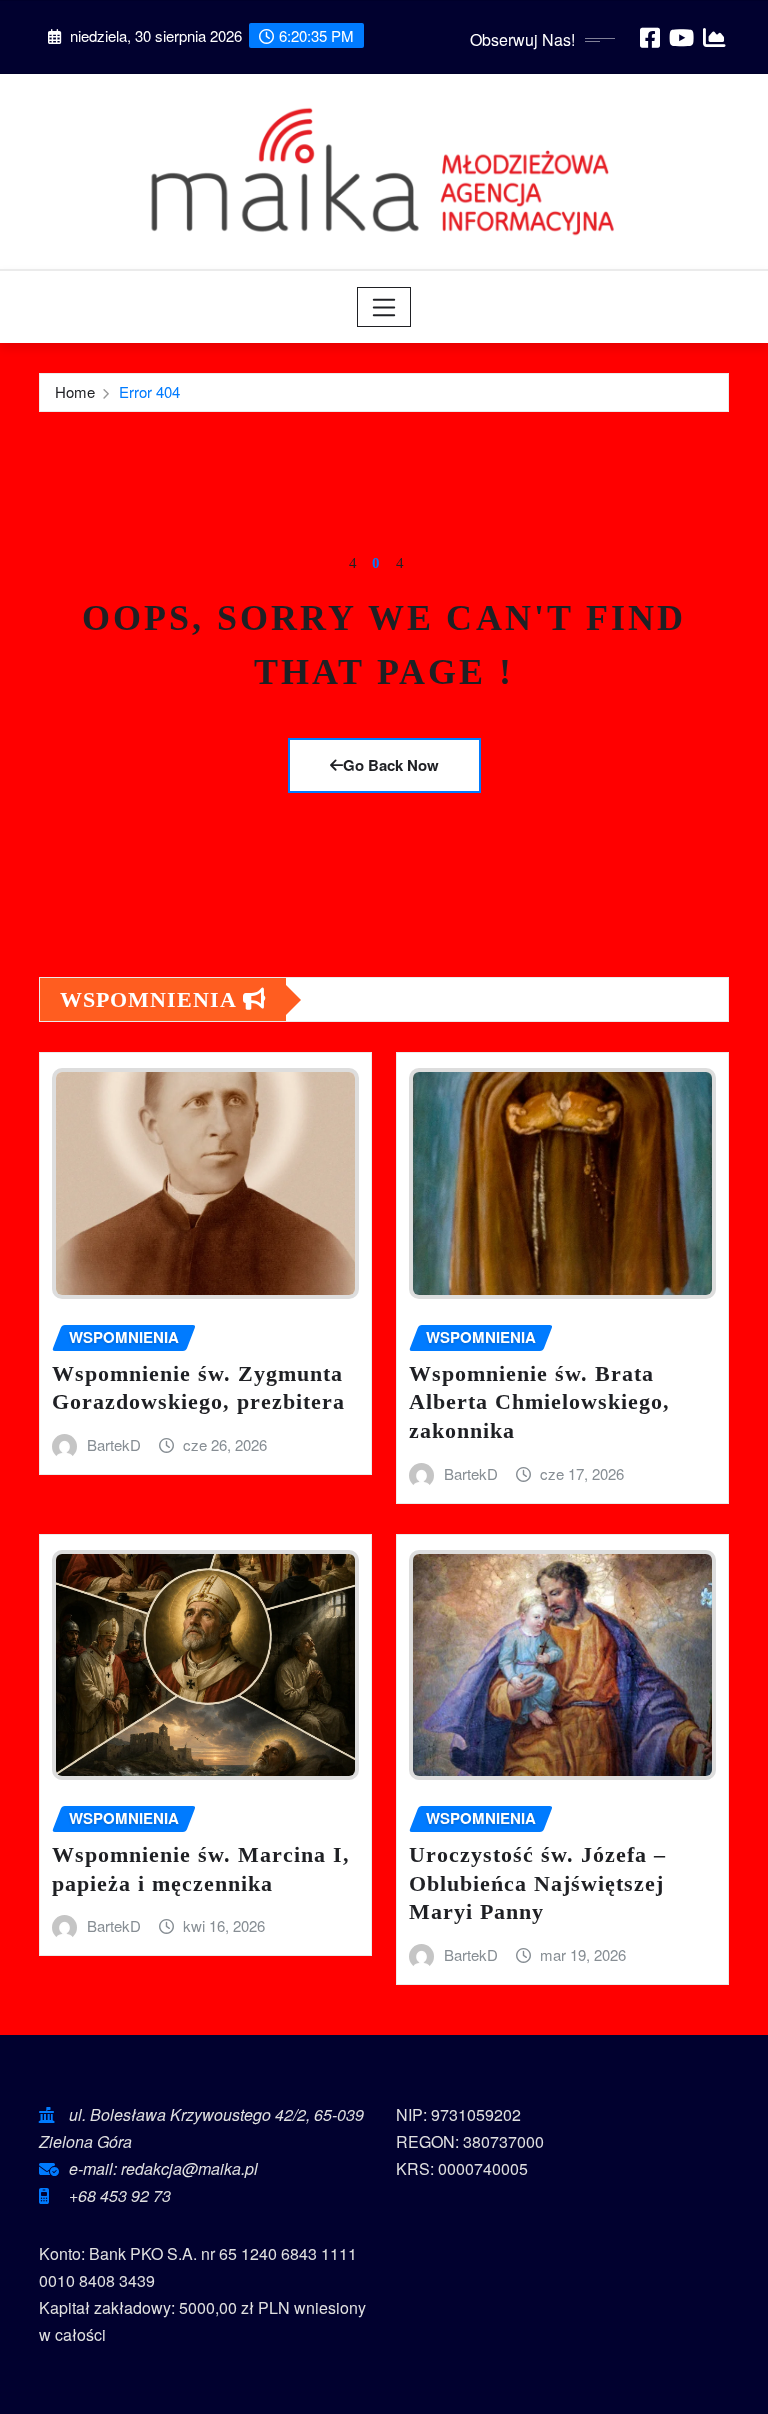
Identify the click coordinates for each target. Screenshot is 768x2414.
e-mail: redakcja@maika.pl (163, 2168)
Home (75, 391)
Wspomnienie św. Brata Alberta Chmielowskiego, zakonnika (539, 1402)
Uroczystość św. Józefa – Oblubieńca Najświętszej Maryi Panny (537, 1883)
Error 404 (149, 391)
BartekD (114, 1444)
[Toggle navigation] (384, 307)
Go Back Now (391, 765)
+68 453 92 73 (120, 2195)
